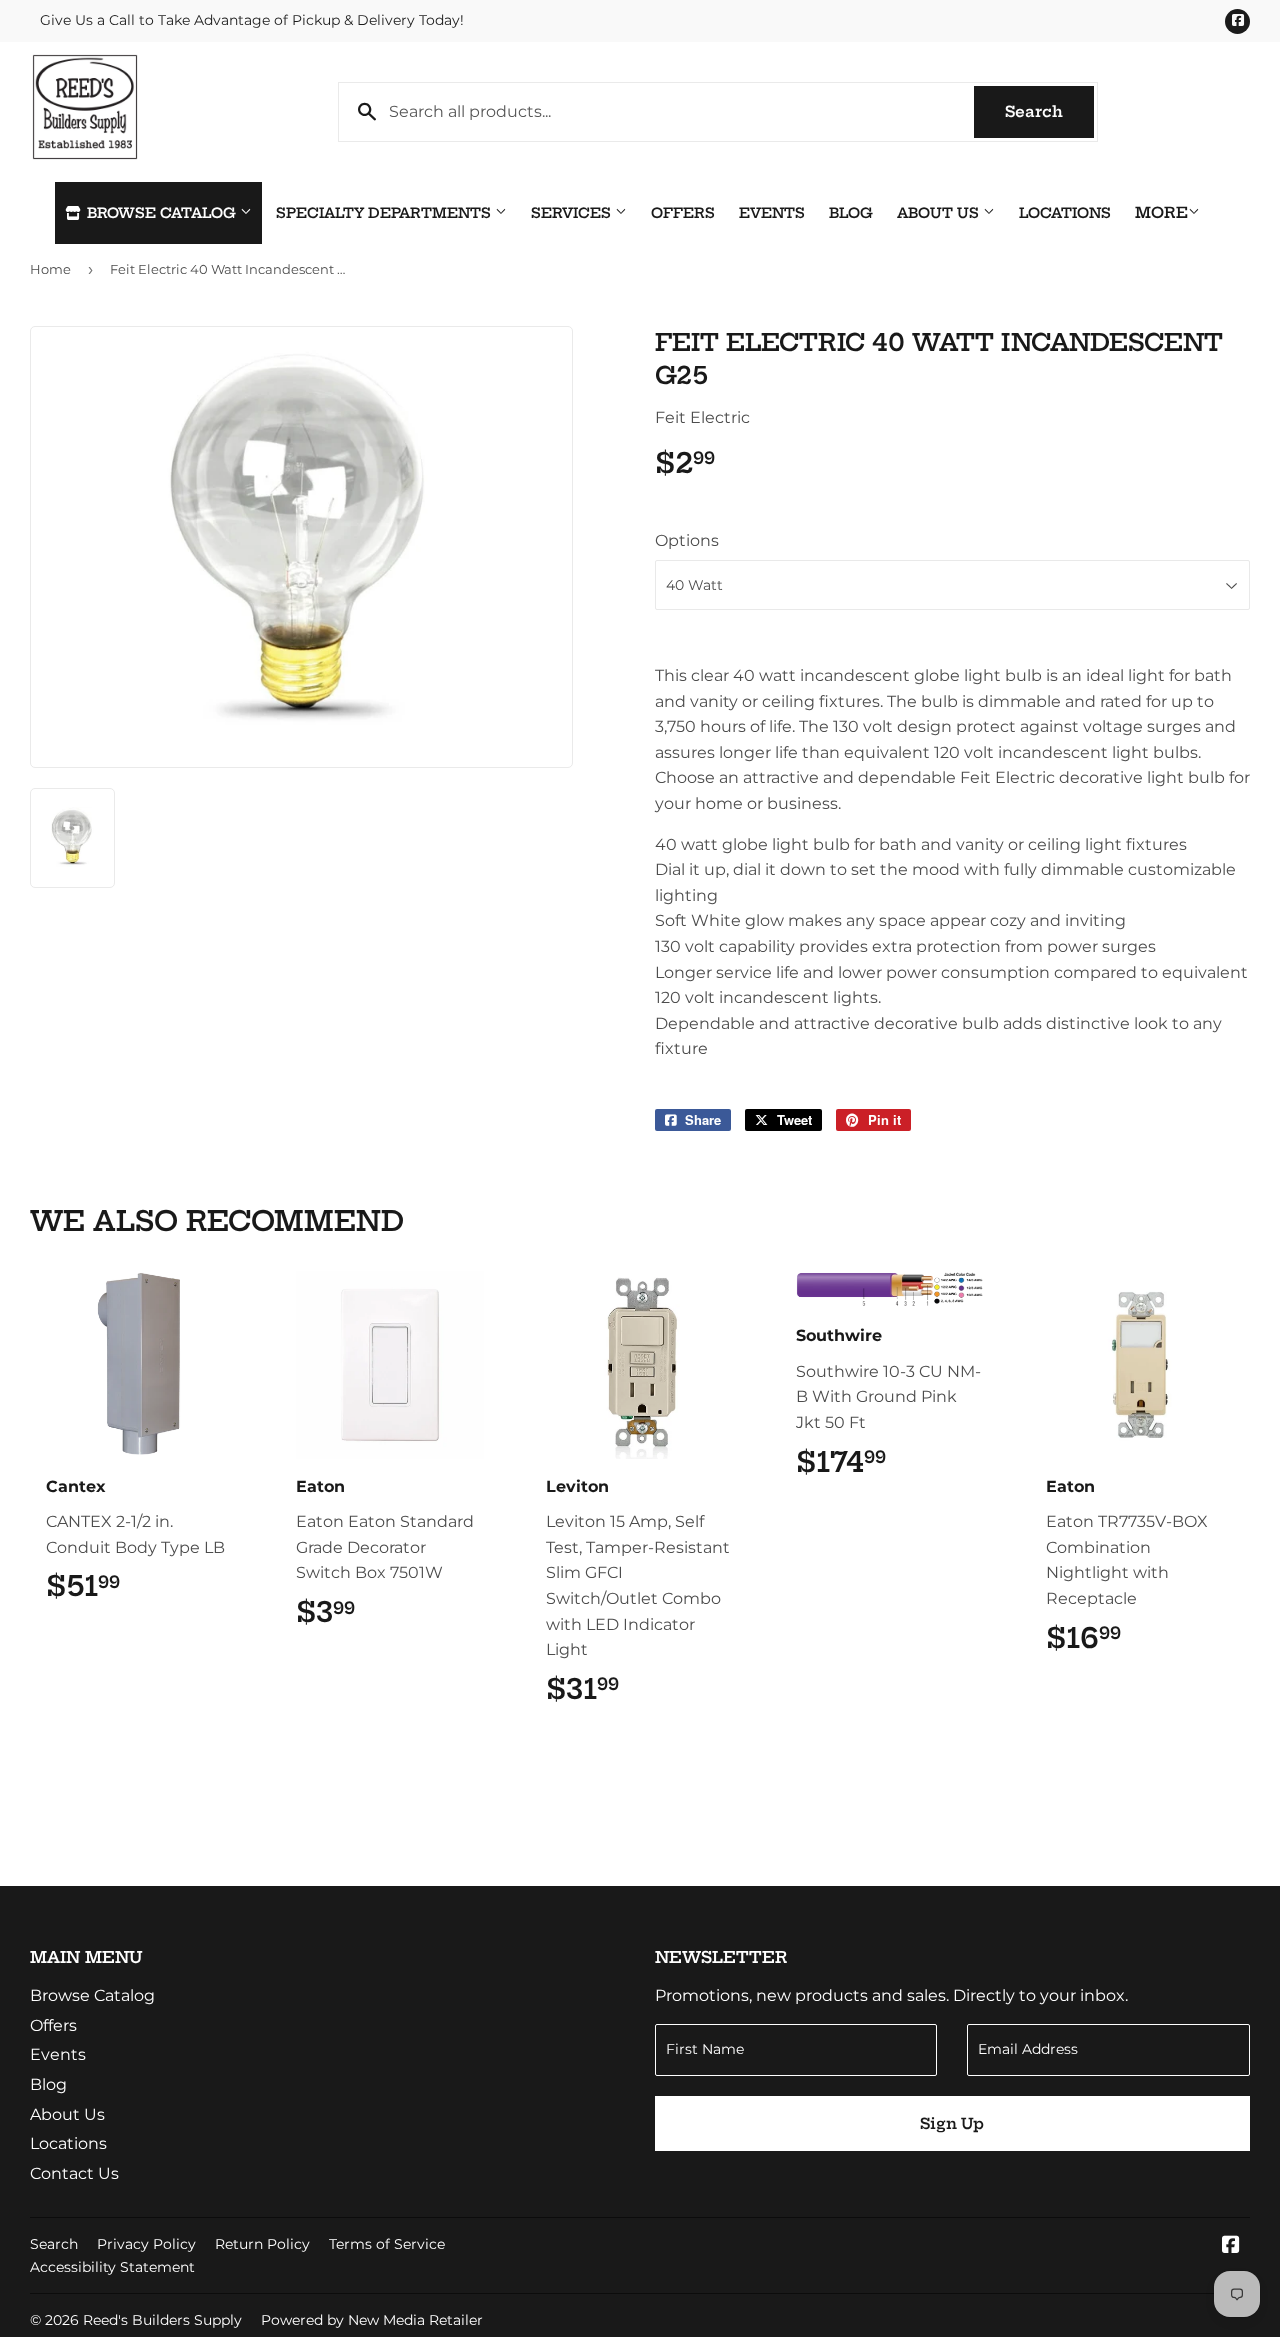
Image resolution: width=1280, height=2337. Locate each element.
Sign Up (952, 2123)
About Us (940, 213)
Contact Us (74, 2173)
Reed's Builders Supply (162, 2320)
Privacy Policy (146, 2244)
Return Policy (262, 2244)
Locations (1065, 213)
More (1161, 212)
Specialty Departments (385, 213)
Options (687, 540)
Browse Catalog (161, 213)
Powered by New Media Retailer (372, 2320)
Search (1049, 111)
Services (573, 213)
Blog (851, 213)
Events (772, 213)
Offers (683, 213)
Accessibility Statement (112, 2267)
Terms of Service (387, 2244)
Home (50, 269)
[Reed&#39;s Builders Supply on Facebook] (1231, 2246)
